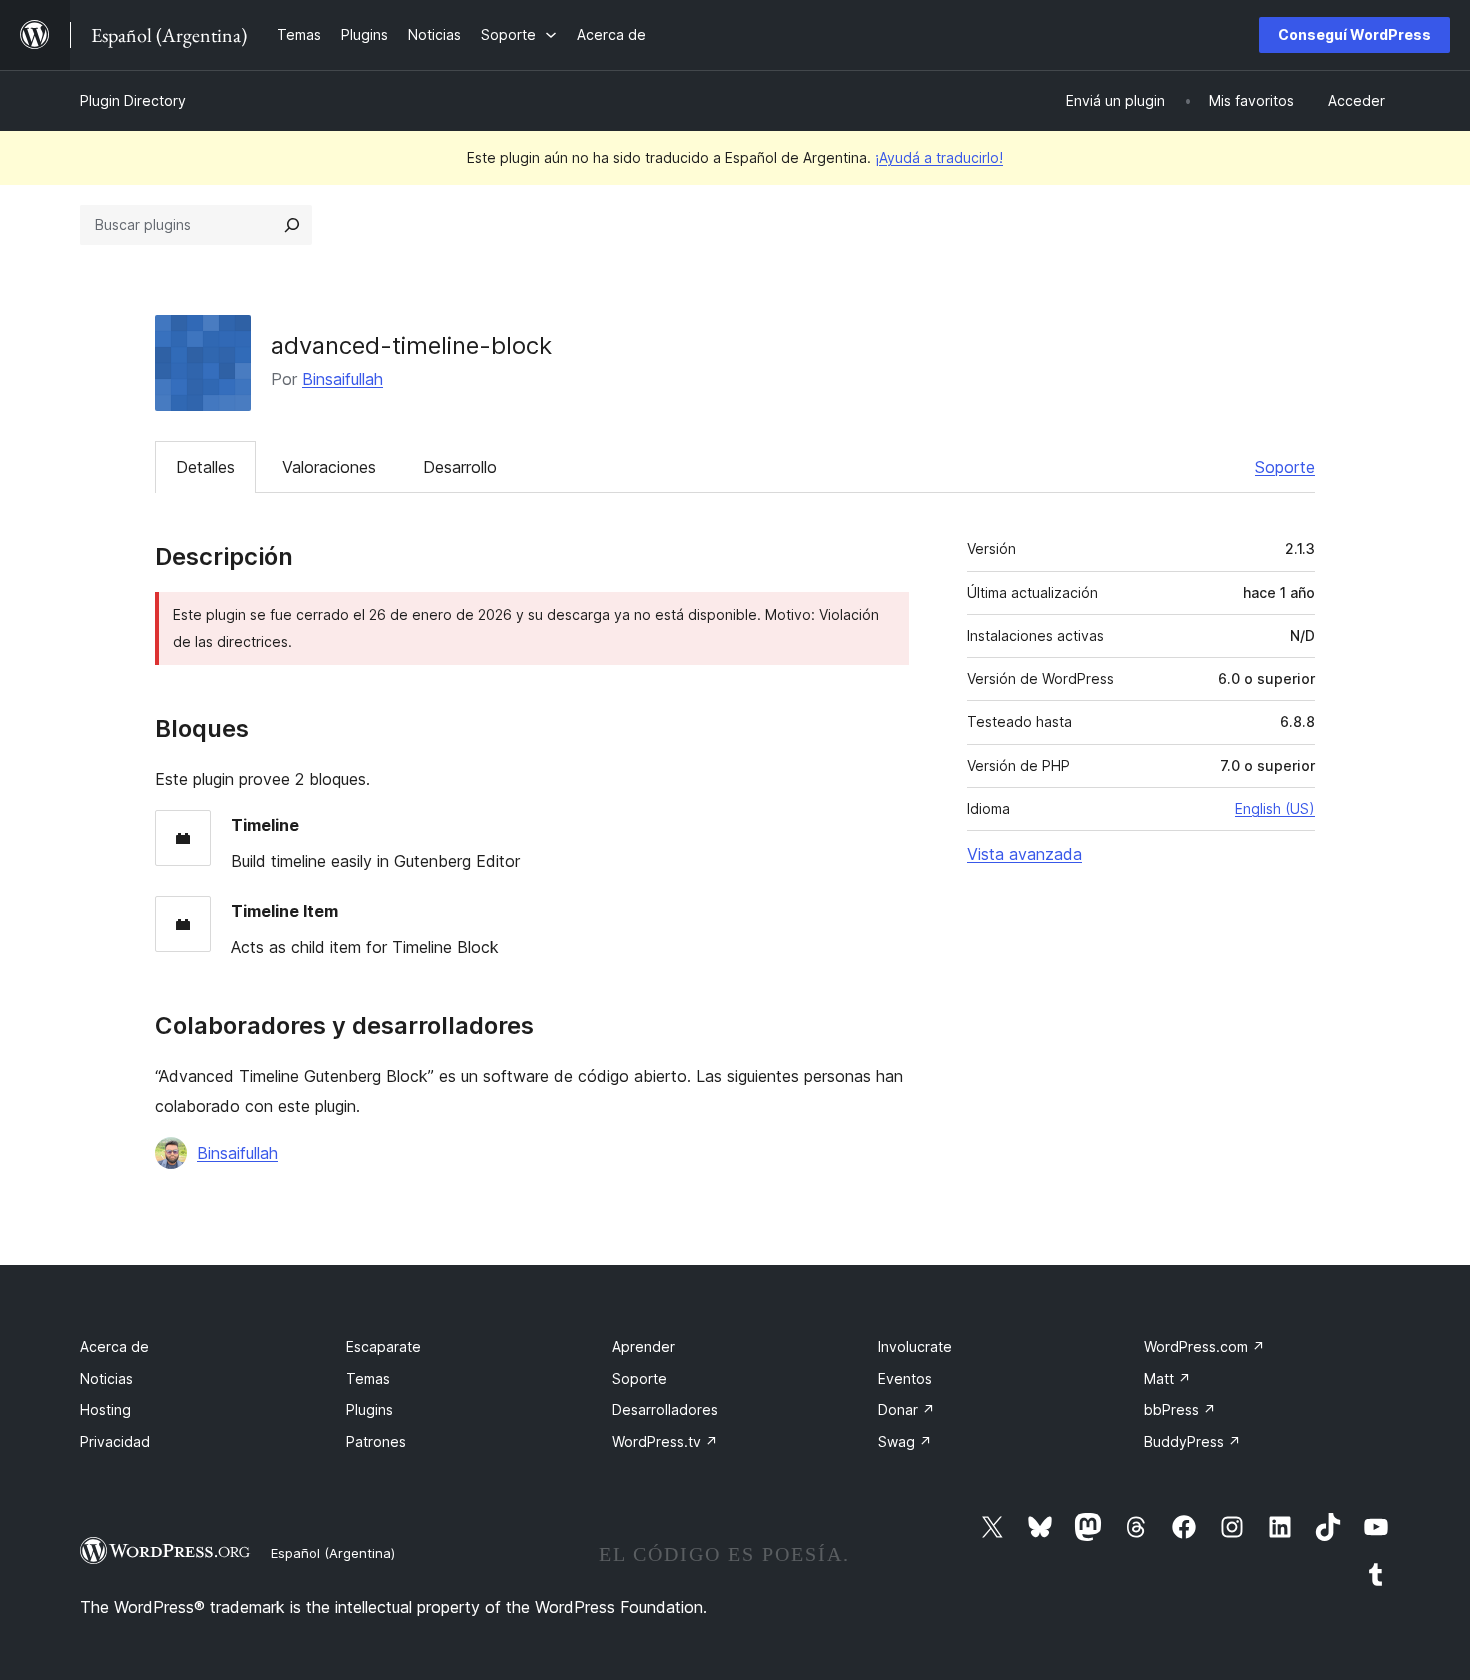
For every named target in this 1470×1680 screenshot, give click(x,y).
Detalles (205, 467)
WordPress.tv (665, 1441)
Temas (368, 1378)
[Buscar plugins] (292, 225)
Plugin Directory (133, 100)
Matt (1167, 1378)
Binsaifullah (342, 379)
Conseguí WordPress (1354, 34)
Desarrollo (460, 467)
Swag (905, 1441)
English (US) (1275, 808)
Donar (906, 1409)
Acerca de (114, 1346)
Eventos (905, 1378)
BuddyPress (1192, 1441)
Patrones (376, 1441)
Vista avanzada (1024, 854)
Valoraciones (329, 467)
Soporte (1285, 467)
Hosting (105, 1409)
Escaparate (383, 1346)
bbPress (1180, 1409)
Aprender (643, 1346)
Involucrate (915, 1346)
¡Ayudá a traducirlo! (939, 157)
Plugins (369, 1409)
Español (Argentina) (333, 1553)
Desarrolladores (665, 1409)
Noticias (106, 1378)
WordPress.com (1204, 1346)
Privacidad (115, 1441)
